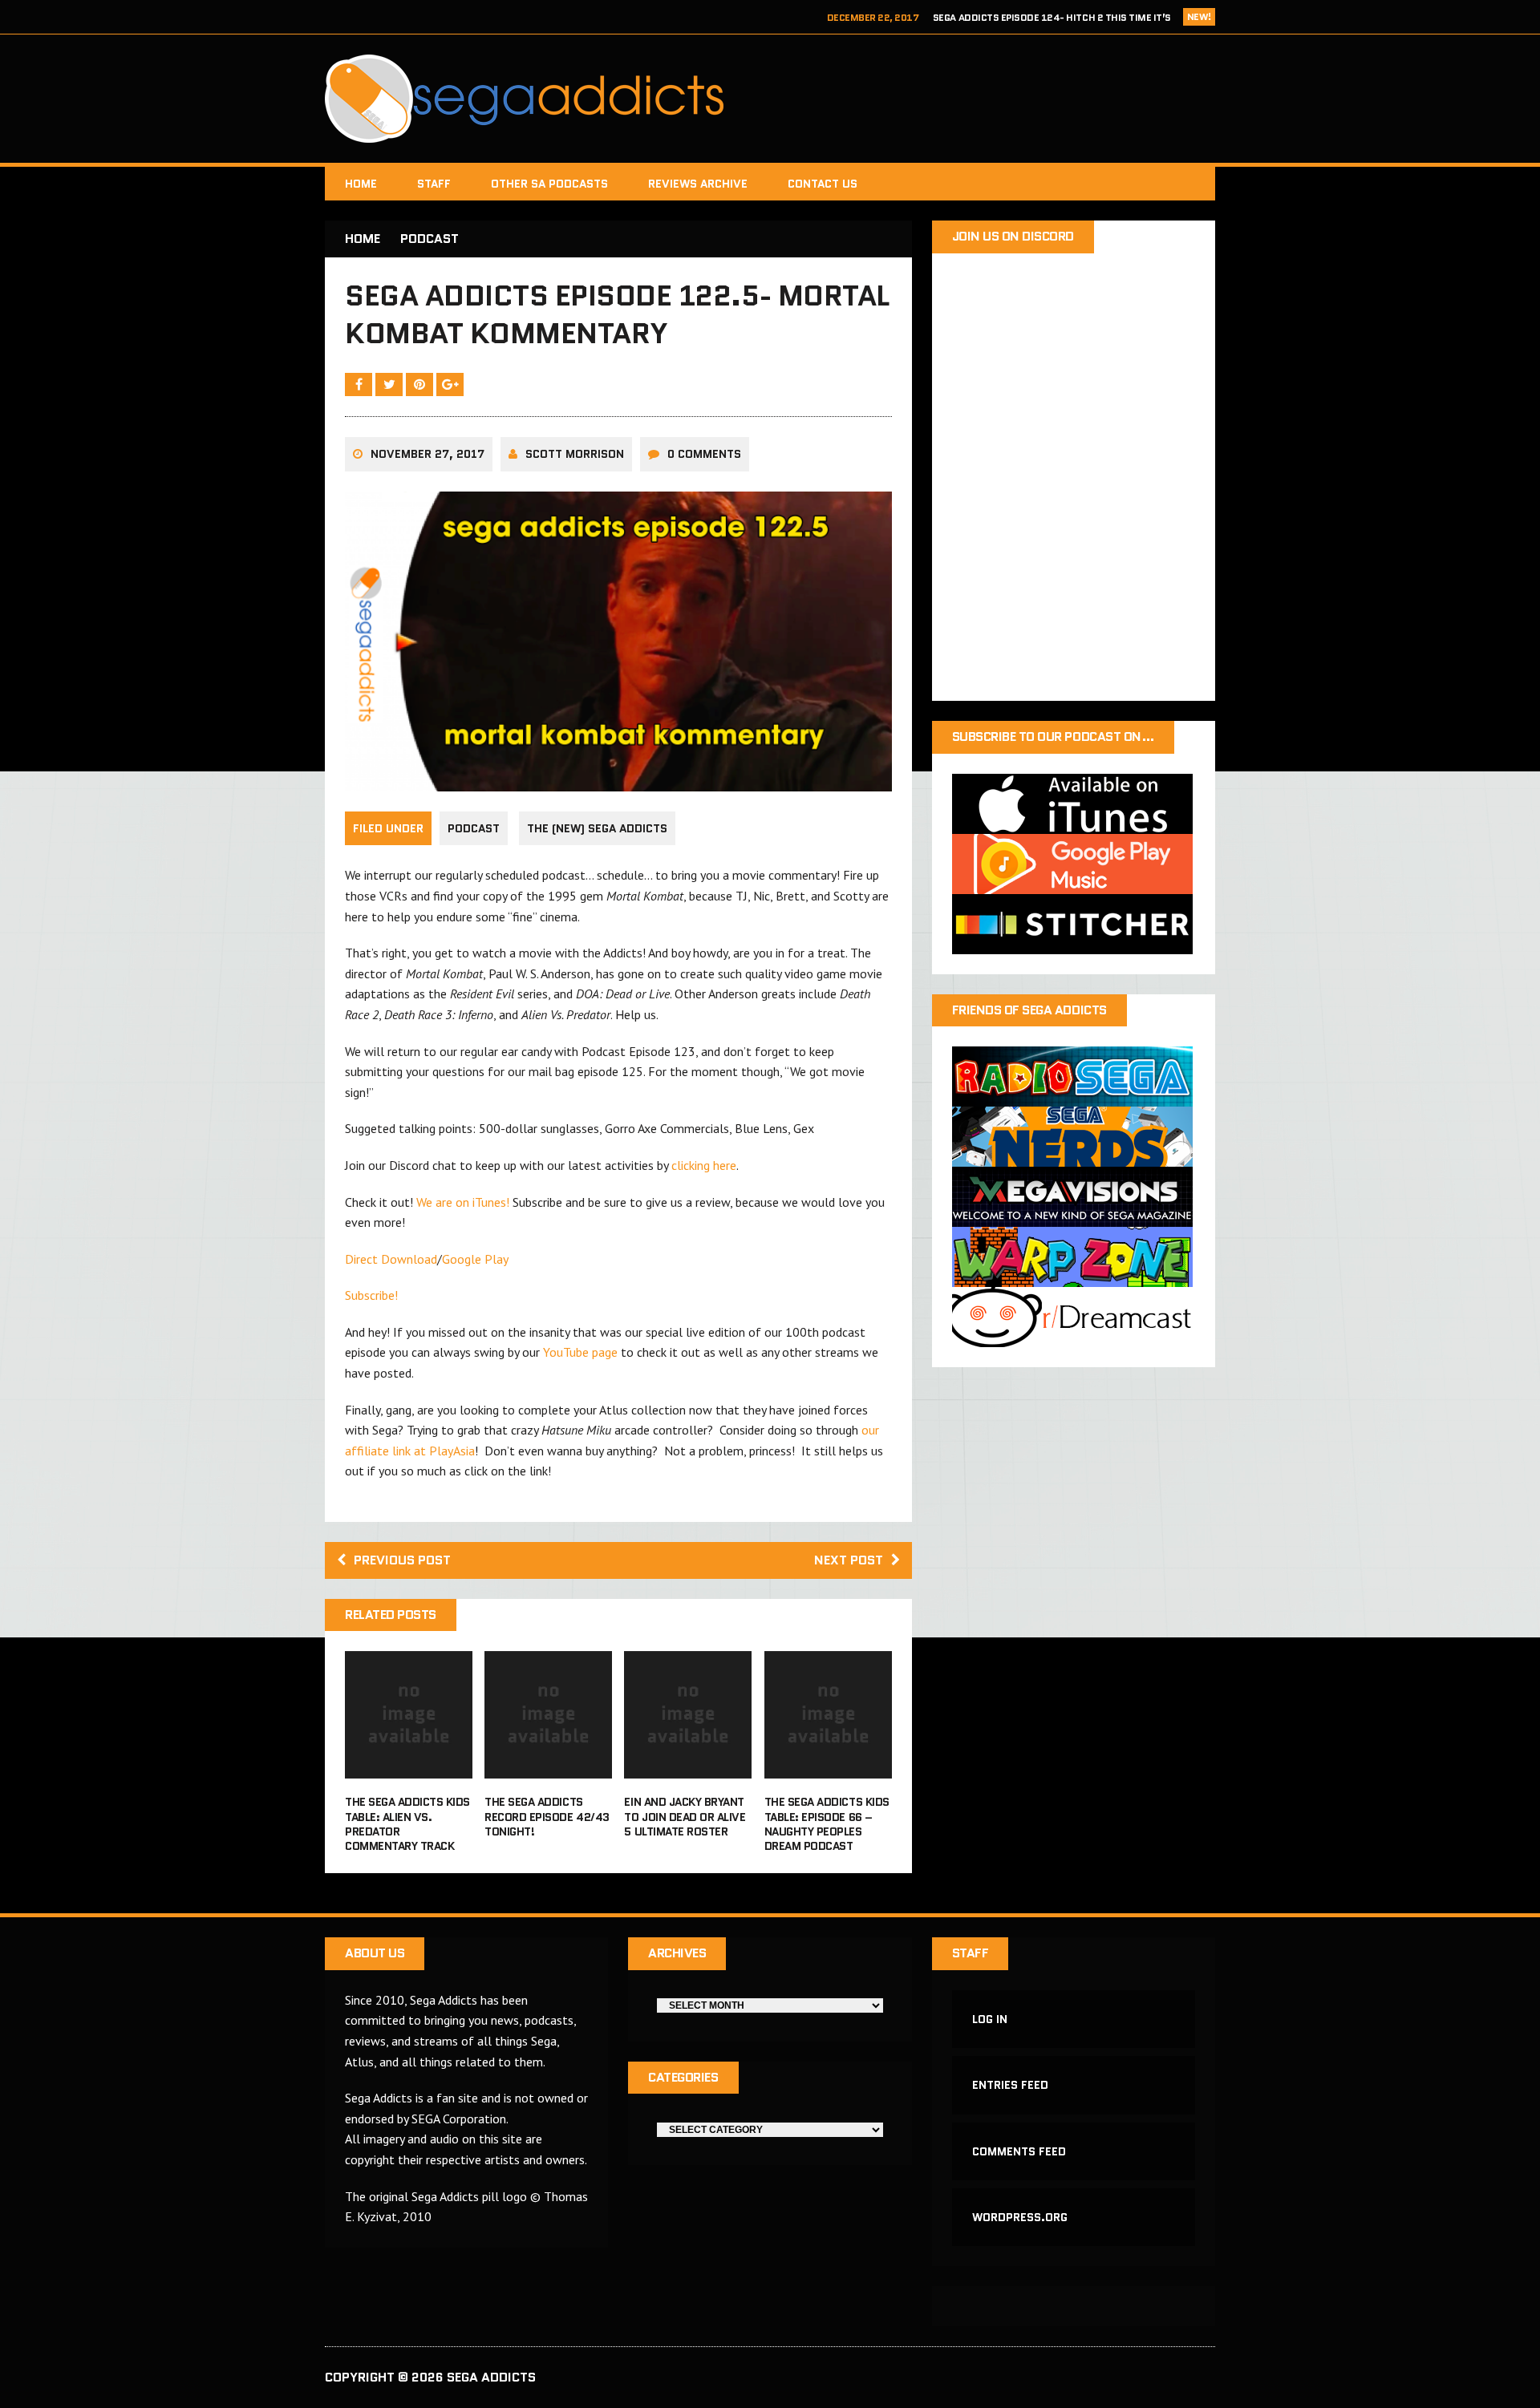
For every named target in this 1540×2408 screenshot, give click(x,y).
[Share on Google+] (450, 384)
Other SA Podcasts (549, 184)
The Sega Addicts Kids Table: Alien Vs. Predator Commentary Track (407, 1824)
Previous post (402, 1560)
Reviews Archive (698, 184)
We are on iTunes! (463, 1202)
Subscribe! (371, 1295)
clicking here (704, 1165)
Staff (434, 184)
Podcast (474, 828)
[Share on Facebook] (360, 384)
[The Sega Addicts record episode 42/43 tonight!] (548, 1768)
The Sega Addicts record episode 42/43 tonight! (547, 1816)
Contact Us (823, 184)
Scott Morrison (575, 454)
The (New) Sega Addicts (597, 828)
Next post (849, 1560)
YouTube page (580, 1352)
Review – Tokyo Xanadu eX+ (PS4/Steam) (1071, 18)
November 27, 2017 (428, 454)
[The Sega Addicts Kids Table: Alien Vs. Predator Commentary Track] (409, 1768)
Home (361, 184)
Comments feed (1019, 2151)
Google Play (475, 1259)
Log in (990, 2019)
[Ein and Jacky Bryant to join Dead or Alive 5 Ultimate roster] (688, 1768)
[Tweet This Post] (391, 384)
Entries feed (1010, 2085)
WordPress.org (1020, 2217)
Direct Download (391, 1259)
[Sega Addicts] (770, 99)
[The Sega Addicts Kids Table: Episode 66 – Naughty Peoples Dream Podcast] (828, 1768)
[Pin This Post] (421, 384)
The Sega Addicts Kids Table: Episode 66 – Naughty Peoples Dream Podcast (827, 1824)
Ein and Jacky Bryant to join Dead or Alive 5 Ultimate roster (685, 1816)
